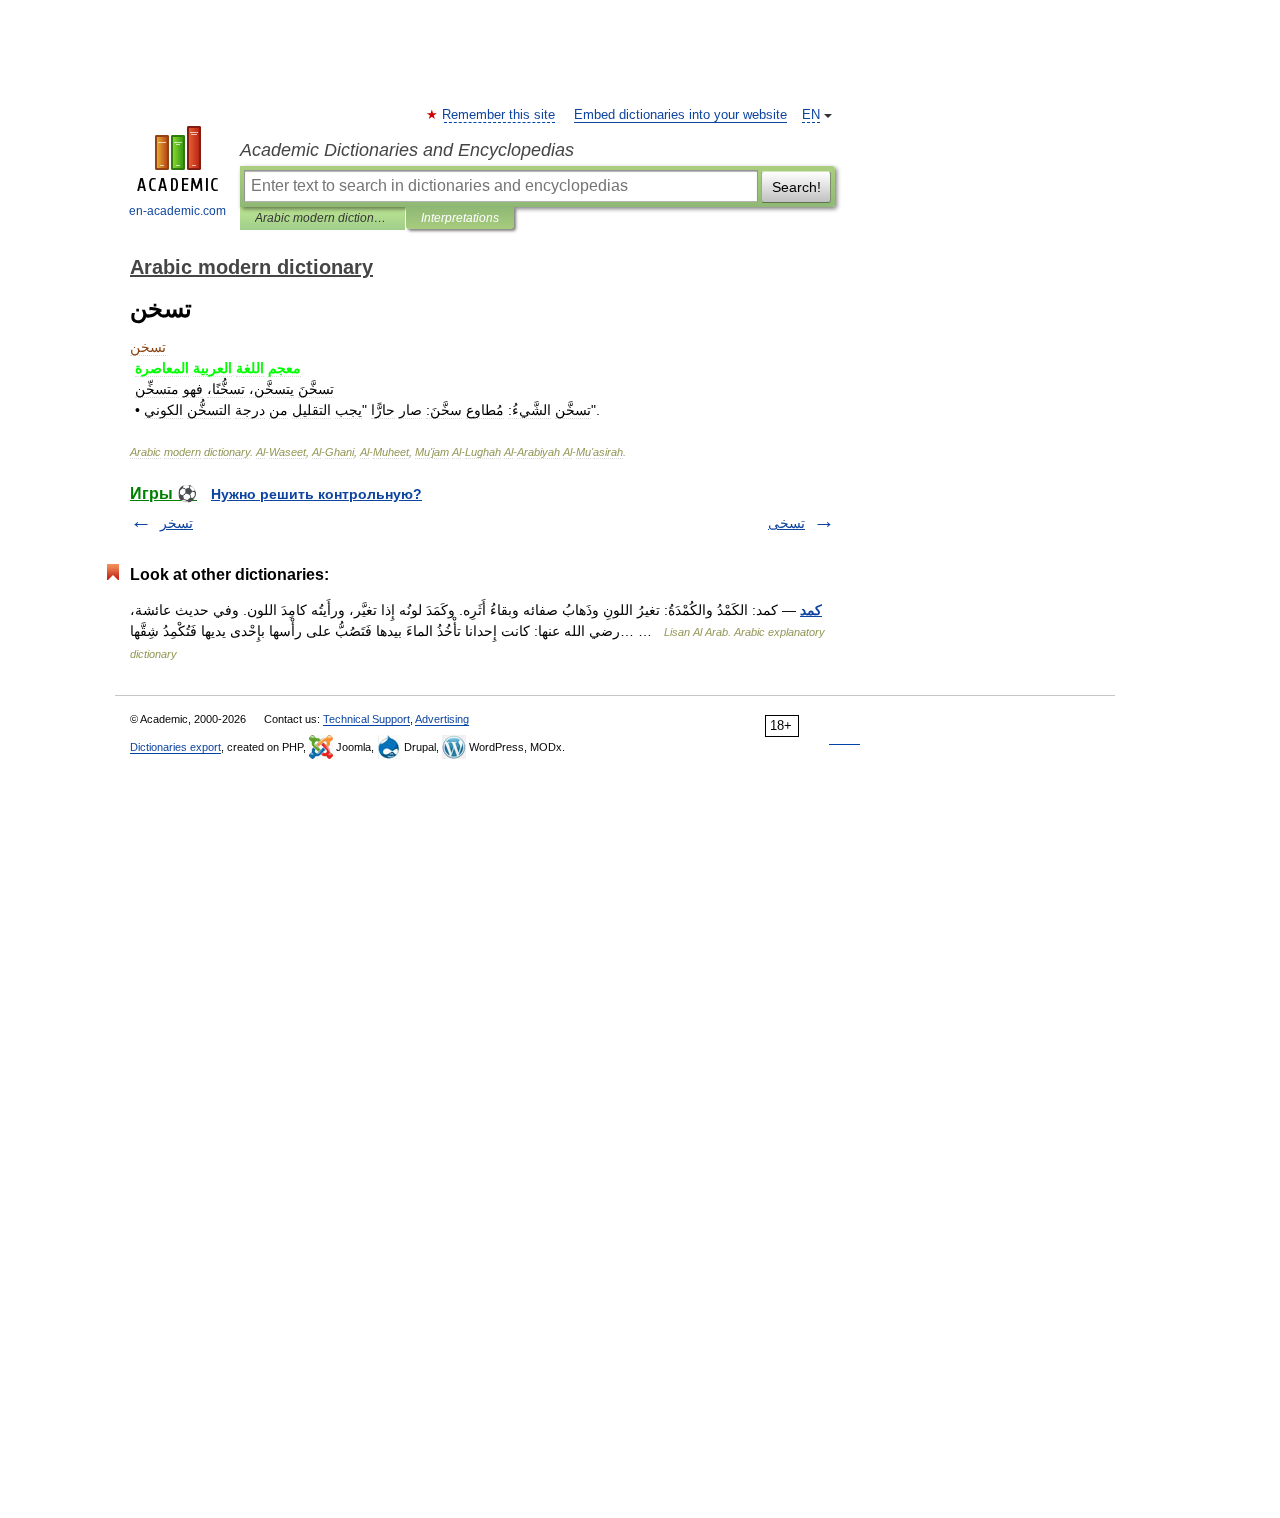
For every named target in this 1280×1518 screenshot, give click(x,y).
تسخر (176, 523)
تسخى (786, 523)
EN (811, 115)
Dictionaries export (175, 747)
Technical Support (366, 719)
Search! (796, 187)
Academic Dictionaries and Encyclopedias (407, 150)
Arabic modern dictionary (322, 218)
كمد (811, 610)
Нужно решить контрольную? (316, 494)
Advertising (442, 719)
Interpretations (460, 218)
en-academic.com (177, 211)
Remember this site (499, 115)
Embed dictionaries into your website (680, 115)
